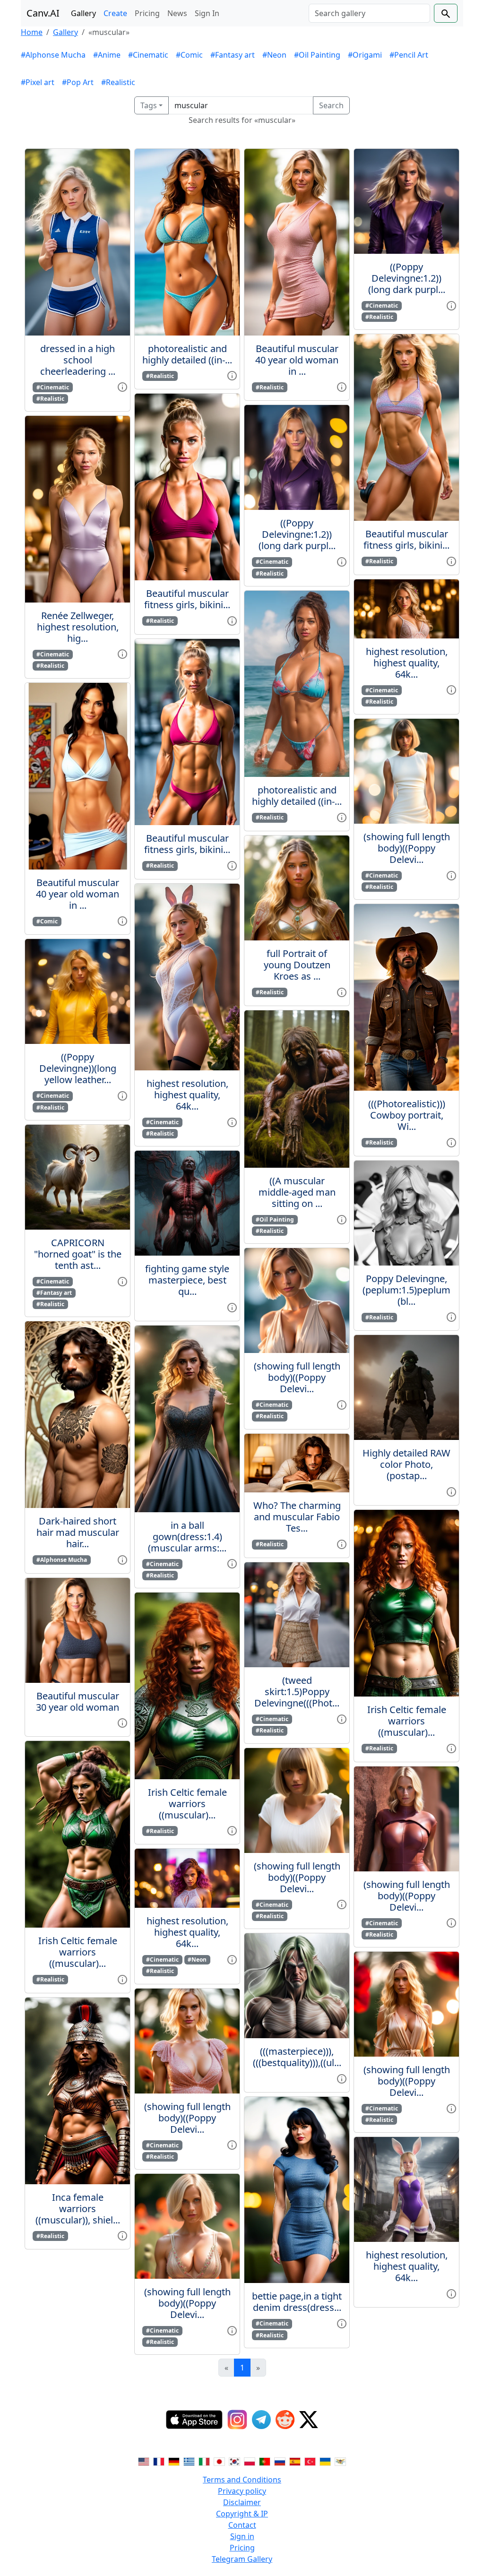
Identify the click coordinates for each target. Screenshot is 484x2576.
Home (32, 32)
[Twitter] (309, 2420)
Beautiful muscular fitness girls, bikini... (187, 599)
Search (331, 105)
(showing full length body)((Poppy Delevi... (187, 2118)
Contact (242, 2525)
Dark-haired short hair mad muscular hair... (78, 1532)
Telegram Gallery (242, 2559)
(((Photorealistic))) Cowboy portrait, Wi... (407, 1115)
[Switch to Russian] (280, 2461)
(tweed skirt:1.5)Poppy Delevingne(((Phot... (297, 1692)
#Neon (274, 55)
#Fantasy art (233, 55)
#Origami (365, 55)
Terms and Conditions (242, 2480)
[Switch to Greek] (189, 2461)
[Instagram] (237, 2420)
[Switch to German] (174, 2461)
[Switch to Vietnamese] (340, 2461)
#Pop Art (78, 82)
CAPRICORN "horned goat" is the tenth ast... (78, 1254)
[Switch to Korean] (234, 2461)
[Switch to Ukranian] (325, 2461)
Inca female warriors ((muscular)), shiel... (78, 2209)
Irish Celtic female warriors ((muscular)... (78, 1952)
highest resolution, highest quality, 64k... (187, 1095)
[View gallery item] (122, 387)
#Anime (107, 55)
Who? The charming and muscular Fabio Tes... (297, 1517)
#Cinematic (148, 55)
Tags (149, 105)
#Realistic (118, 82)
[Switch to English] (144, 2461)
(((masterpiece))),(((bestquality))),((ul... (297, 2057)
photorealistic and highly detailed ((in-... (187, 354)
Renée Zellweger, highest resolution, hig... (78, 627)
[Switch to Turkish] (310, 2461)
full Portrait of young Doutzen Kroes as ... (297, 965)
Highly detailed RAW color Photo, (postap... (406, 1464)
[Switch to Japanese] (219, 2461)
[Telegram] (261, 2420)
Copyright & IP (242, 2514)
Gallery (83, 13)
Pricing (147, 13)
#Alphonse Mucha (53, 55)
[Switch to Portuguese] (265, 2461)
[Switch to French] (159, 2461)
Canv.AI (43, 13)
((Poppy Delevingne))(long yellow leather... (78, 1068)
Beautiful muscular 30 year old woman (78, 1702)
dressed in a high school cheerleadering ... (78, 360)
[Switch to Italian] (204, 2461)
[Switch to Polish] (250, 2461)
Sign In (207, 13)
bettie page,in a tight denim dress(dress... (297, 2302)
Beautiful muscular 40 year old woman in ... (78, 894)
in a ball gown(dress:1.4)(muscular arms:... (187, 1537)
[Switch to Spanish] (295, 2461)
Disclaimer (242, 2502)
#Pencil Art (409, 55)
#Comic (189, 55)
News (177, 13)
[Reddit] (285, 2420)
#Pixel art (38, 82)
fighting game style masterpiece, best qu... (187, 1280)
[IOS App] (194, 2420)
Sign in (242, 2536)
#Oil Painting (317, 55)
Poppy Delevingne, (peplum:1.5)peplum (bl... (406, 1290)
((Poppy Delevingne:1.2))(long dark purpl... (297, 534)
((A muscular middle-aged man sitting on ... (297, 1192)
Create (115, 13)
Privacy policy (242, 2491)
